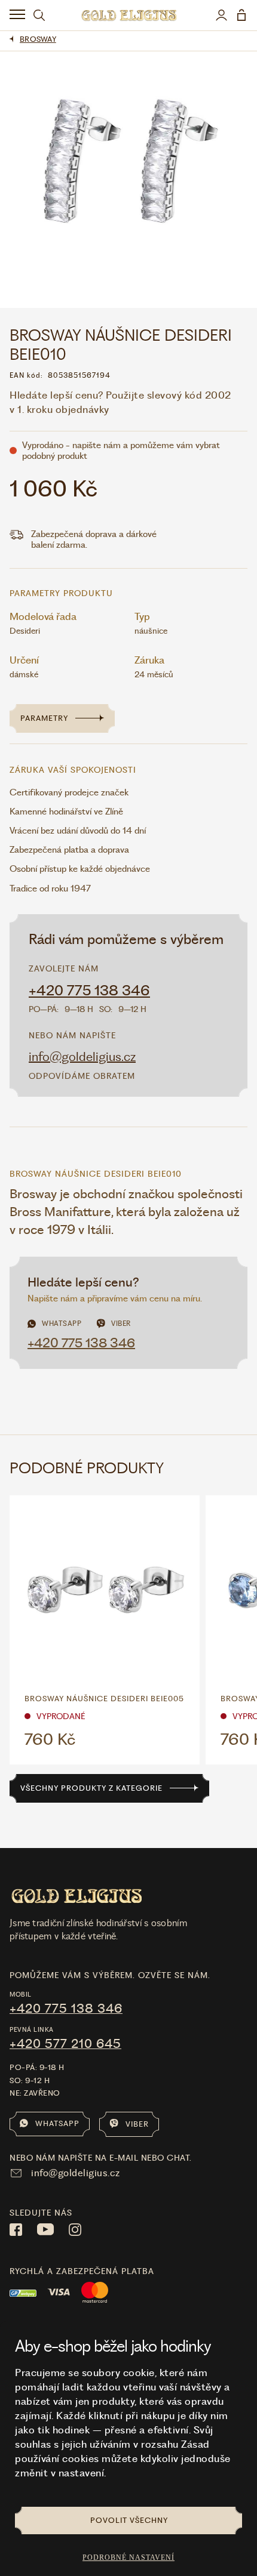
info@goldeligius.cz (82, 1056)
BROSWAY (38, 39)
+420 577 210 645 (65, 2044)
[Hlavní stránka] (129, 15)
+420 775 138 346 (89, 991)
